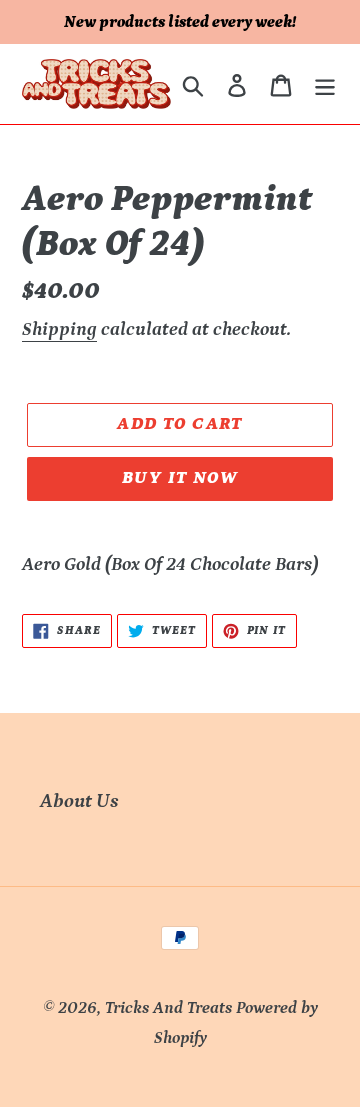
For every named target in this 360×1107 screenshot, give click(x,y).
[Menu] (325, 84)
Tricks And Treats (168, 1008)
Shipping (59, 329)
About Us (79, 801)
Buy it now (180, 478)
